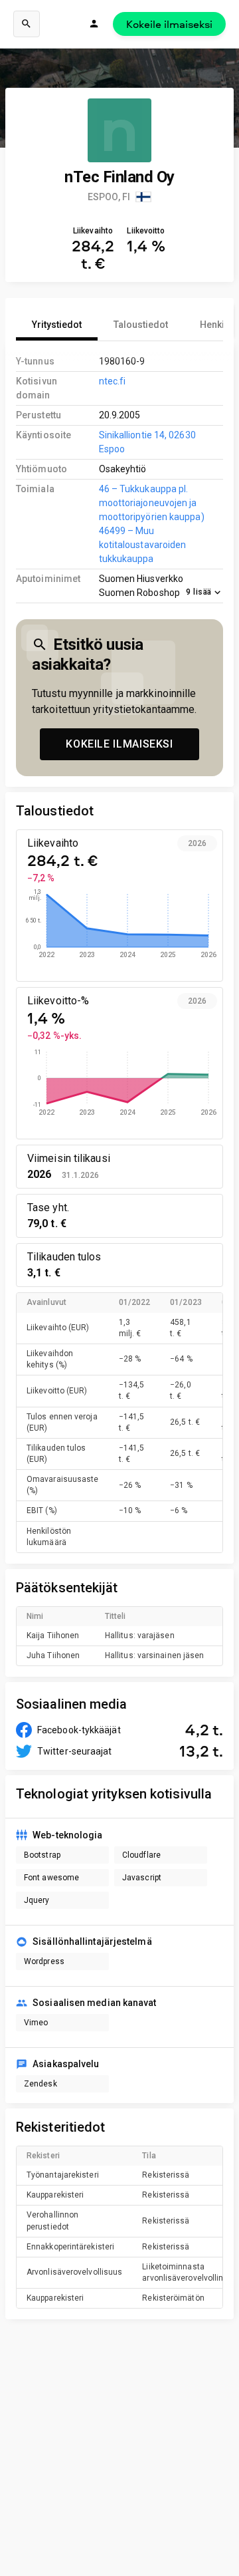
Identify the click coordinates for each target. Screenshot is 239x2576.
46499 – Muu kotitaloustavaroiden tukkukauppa (143, 545)
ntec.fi (113, 381)
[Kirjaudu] (94, 24)
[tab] (57, 325)
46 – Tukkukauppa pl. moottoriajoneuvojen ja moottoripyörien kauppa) (152, 503)
